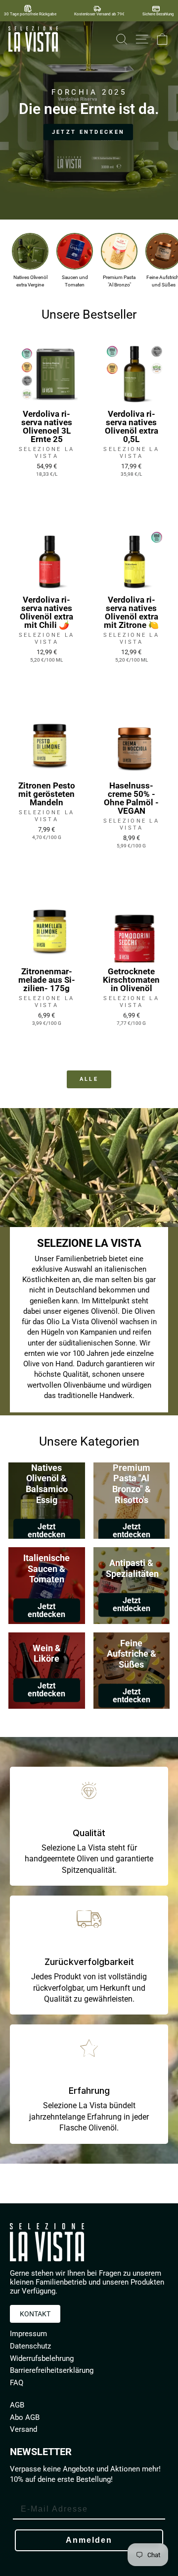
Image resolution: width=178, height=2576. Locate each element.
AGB (17, 2405)
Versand (23, 2429)
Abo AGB (25, 2417)
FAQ (17, 2383)
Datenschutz (30, 2346)
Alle (89, 1079)
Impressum (28, 2334)
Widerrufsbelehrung (42, 2358)
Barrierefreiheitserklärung (52, 2370)
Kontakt (35, 2314)
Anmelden (89, 2540)
